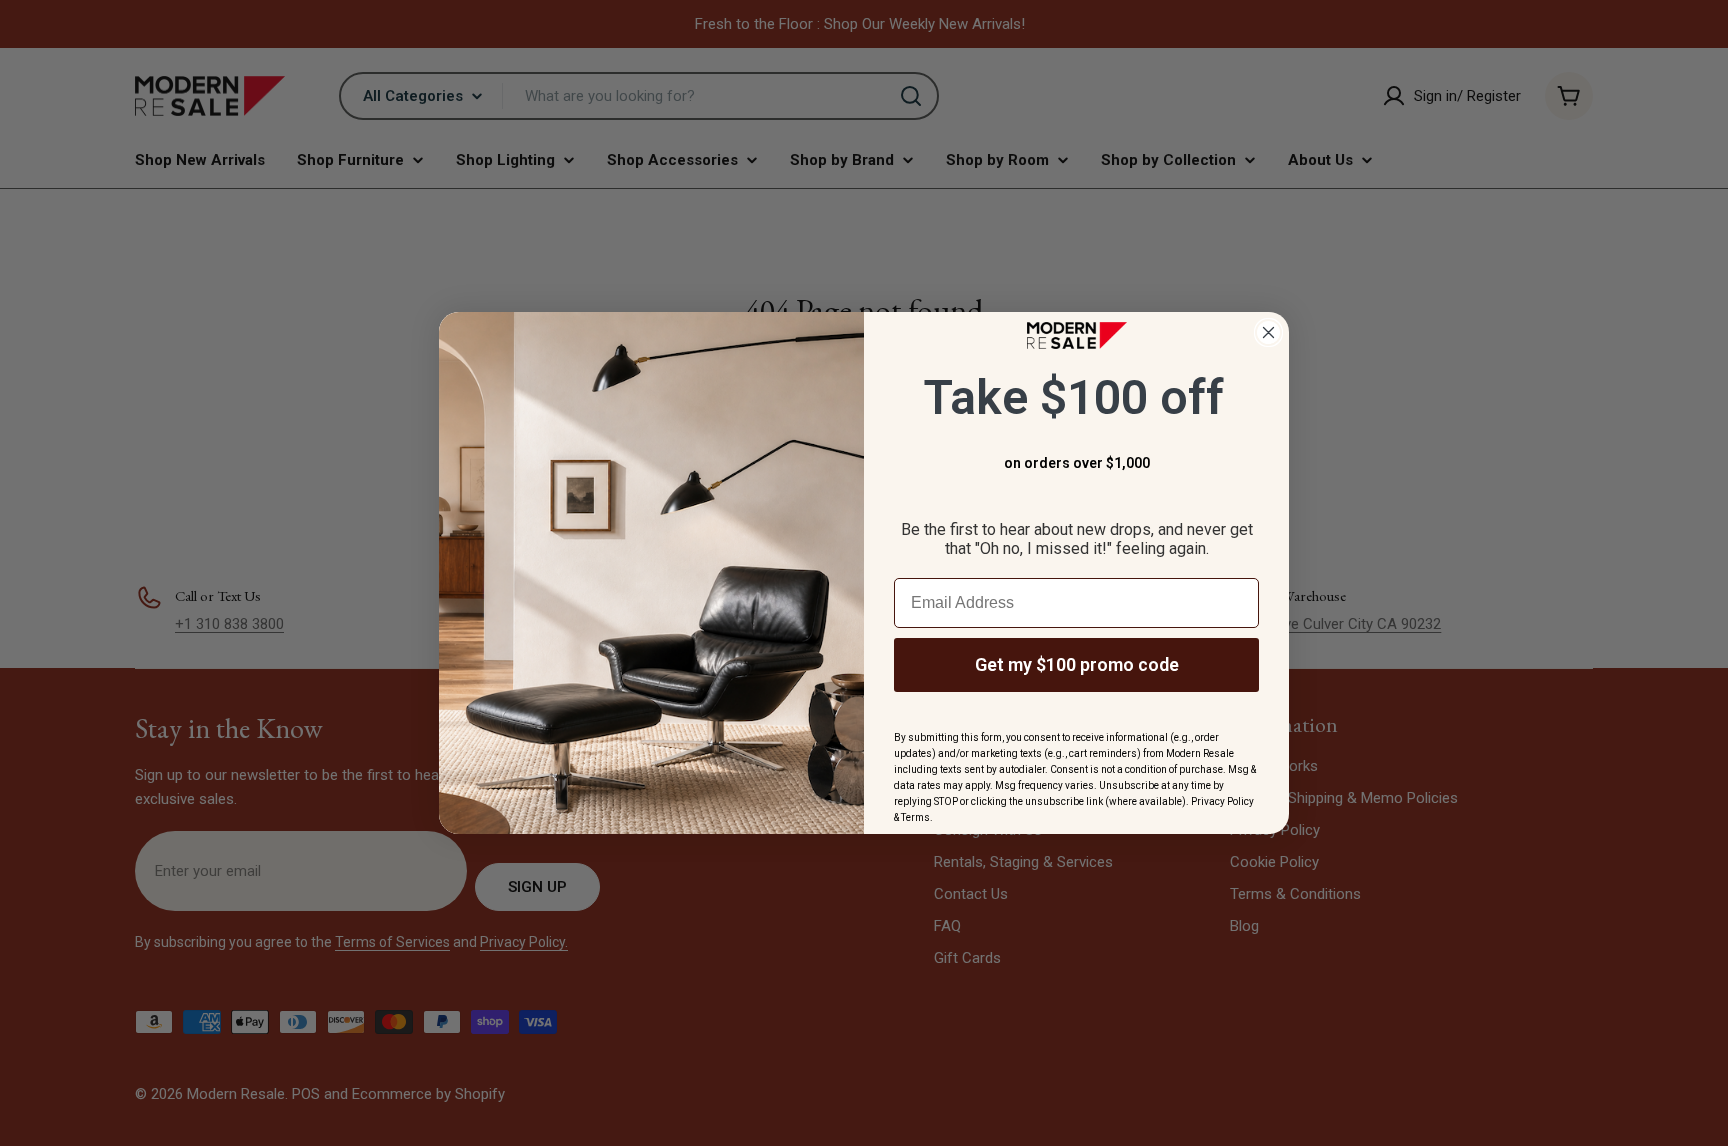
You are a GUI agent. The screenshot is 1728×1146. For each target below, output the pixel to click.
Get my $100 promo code (1077, 664)
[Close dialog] (1268, 332)
